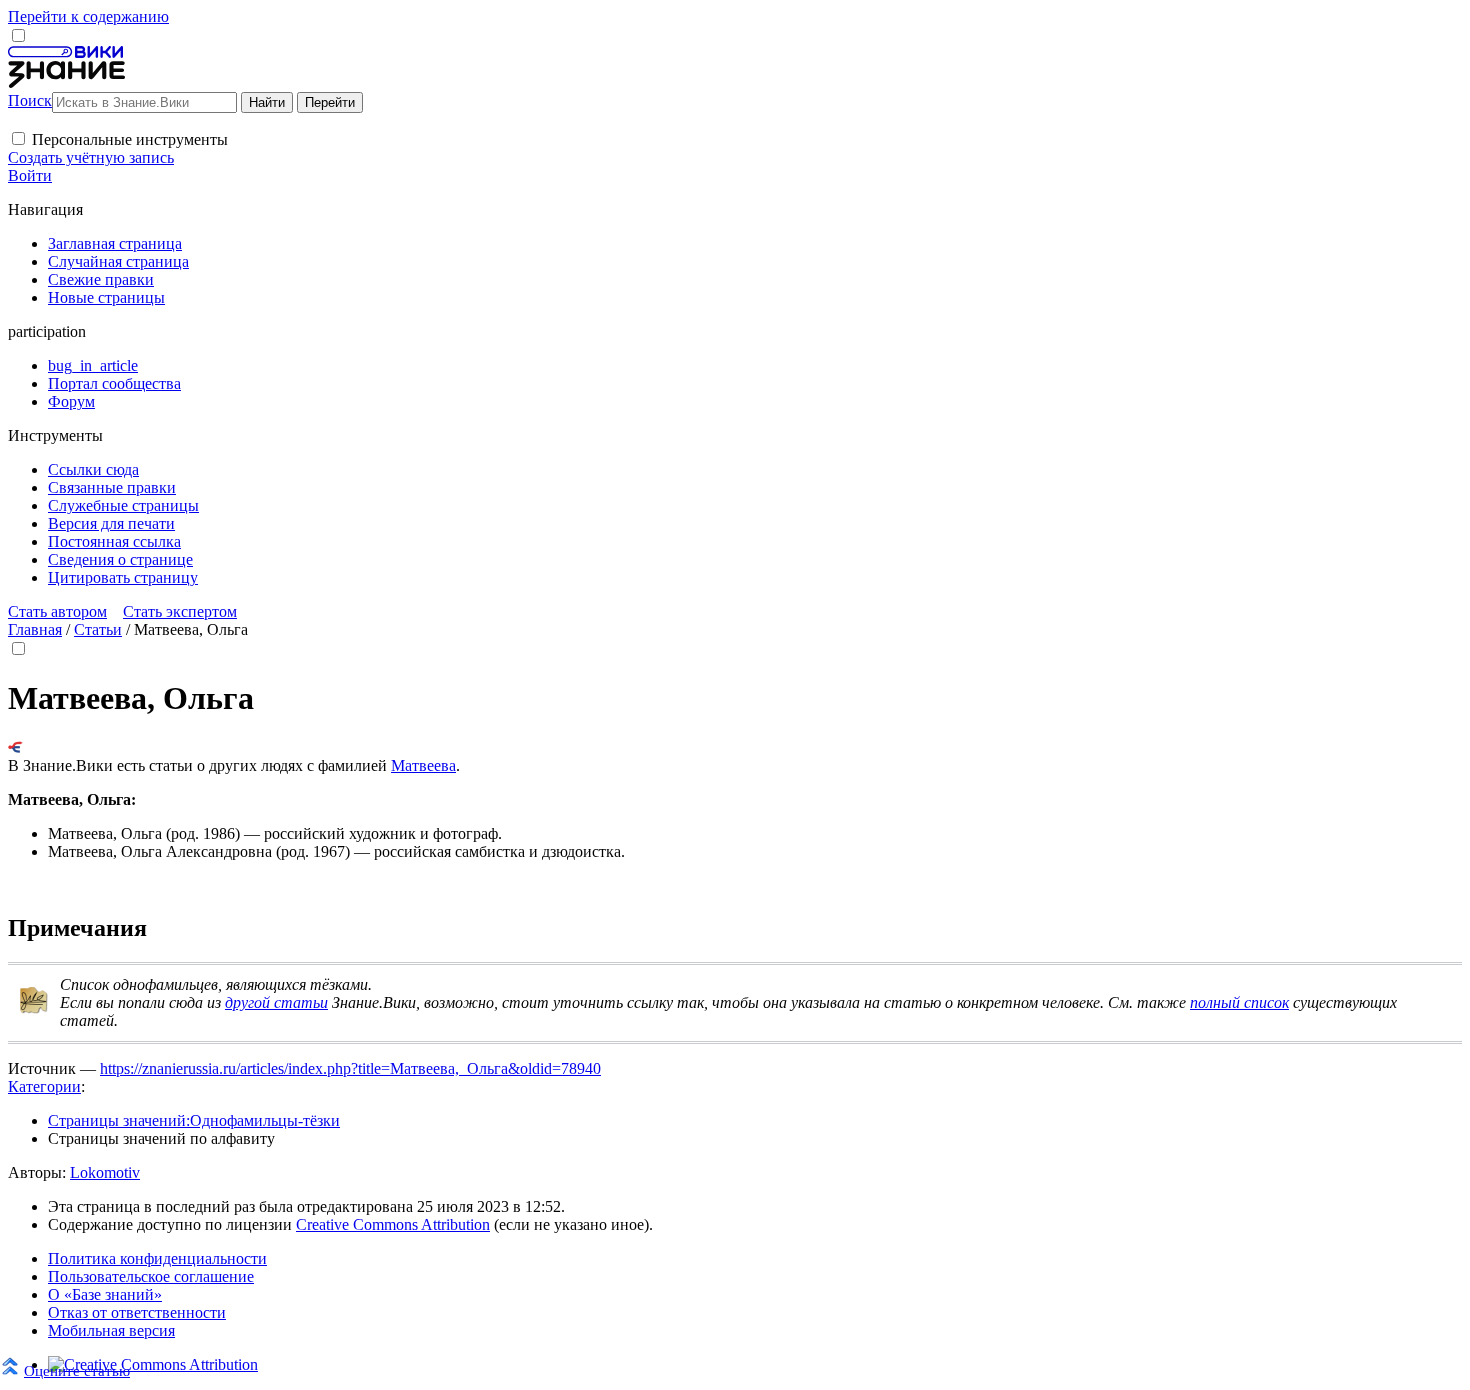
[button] (18, 138)
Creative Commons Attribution (393, 1224)
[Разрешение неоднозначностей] (15, 747)
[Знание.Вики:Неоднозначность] (34, 1009)
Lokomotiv (105, 1172)
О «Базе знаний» (105, 1294)
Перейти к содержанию (88, 16)
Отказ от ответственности (137, 1312)
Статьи (98, 629)
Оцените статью (77, 1370)
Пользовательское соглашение (151, 1276)
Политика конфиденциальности (157, 1258)
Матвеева (423, 765)
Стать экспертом (180, 611)
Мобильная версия (111, 1330)
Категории (44, 1086)
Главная (35, 629)
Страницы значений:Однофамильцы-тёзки (194, 1120)
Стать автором (57, 611)
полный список (1239, 1002)
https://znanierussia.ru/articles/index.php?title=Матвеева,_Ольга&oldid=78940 (350, 1068)
